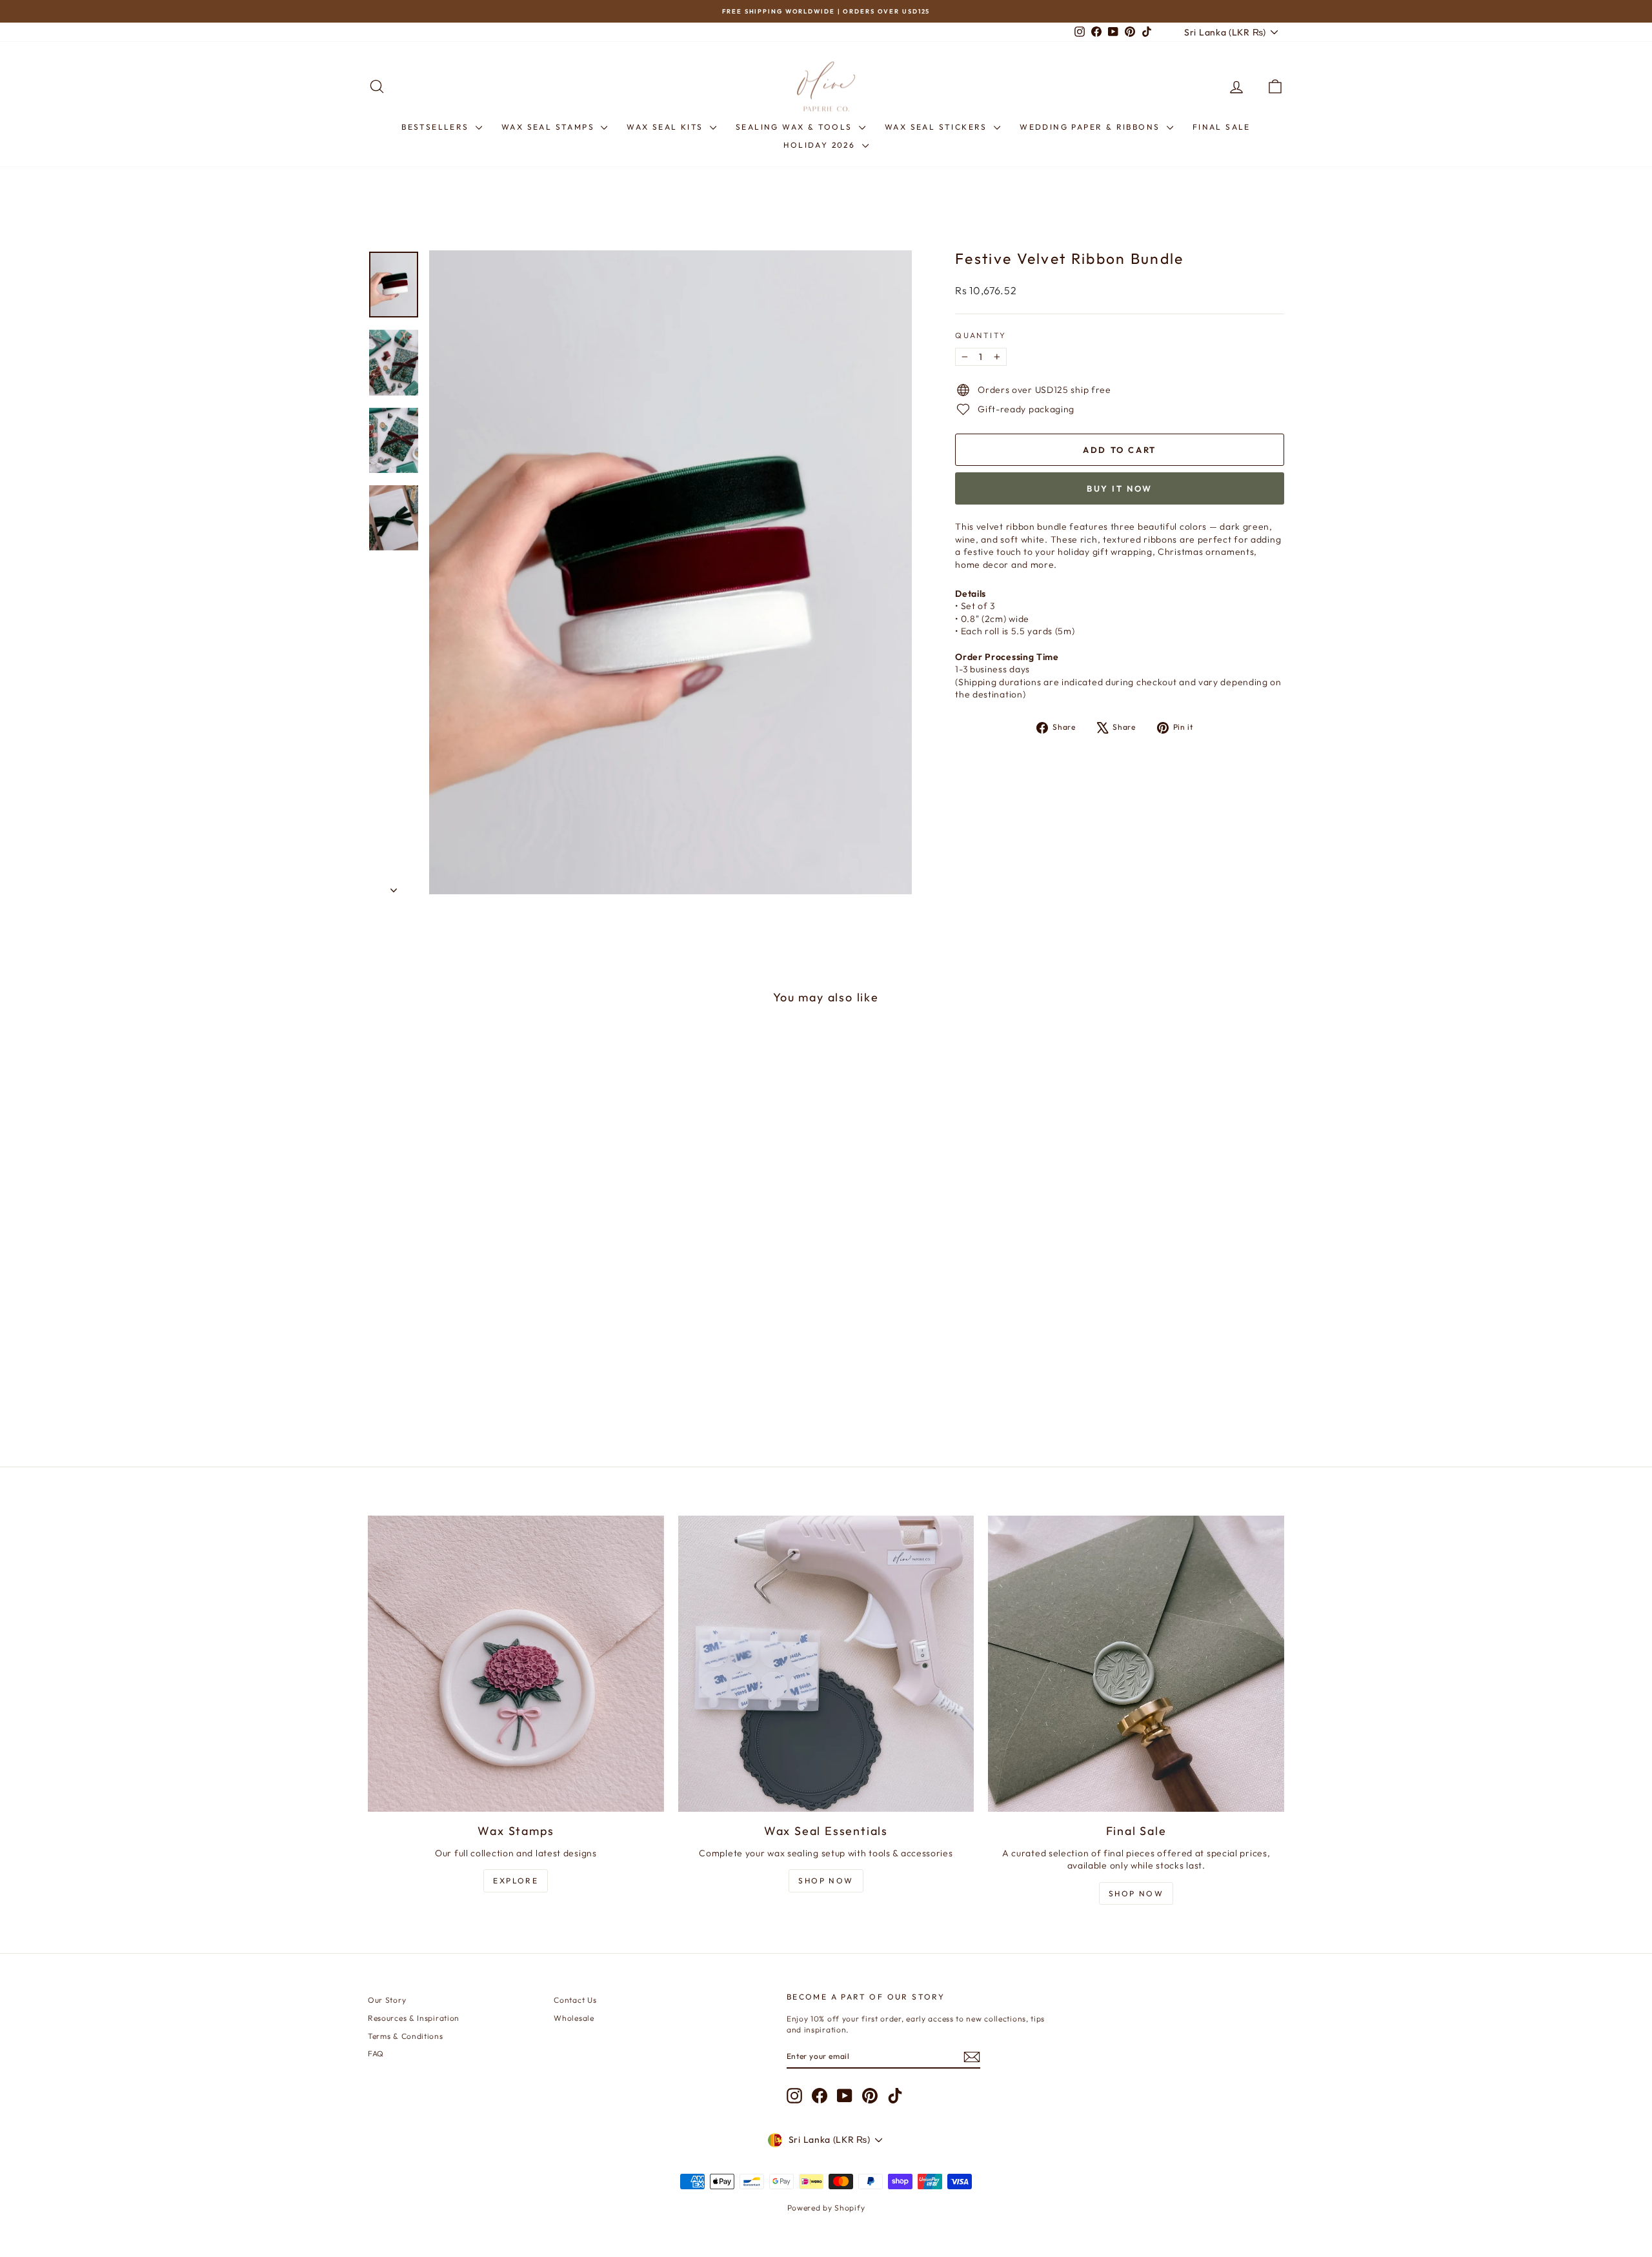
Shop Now (826, 1881)
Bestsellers (437, 127)
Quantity (981, 335)
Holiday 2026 (821, 145)
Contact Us (575, 2000)
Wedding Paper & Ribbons (1092, 127)
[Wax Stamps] (516, 1664)
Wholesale (574, 2018)
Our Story (387, 2000)
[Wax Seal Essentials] (826, 1664)
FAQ (376, 2053)
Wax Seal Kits (667, 127)
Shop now (1136, 1893)
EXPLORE (516, 1881)
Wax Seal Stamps (549, 127)
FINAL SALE (1222, 127)
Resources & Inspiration (414, 2018)
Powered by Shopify (826, 2208)
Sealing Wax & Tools (796, 127)
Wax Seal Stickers (938, 127)
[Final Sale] (1136, 1664)
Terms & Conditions (406, 2036)
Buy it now (1120, 488)
